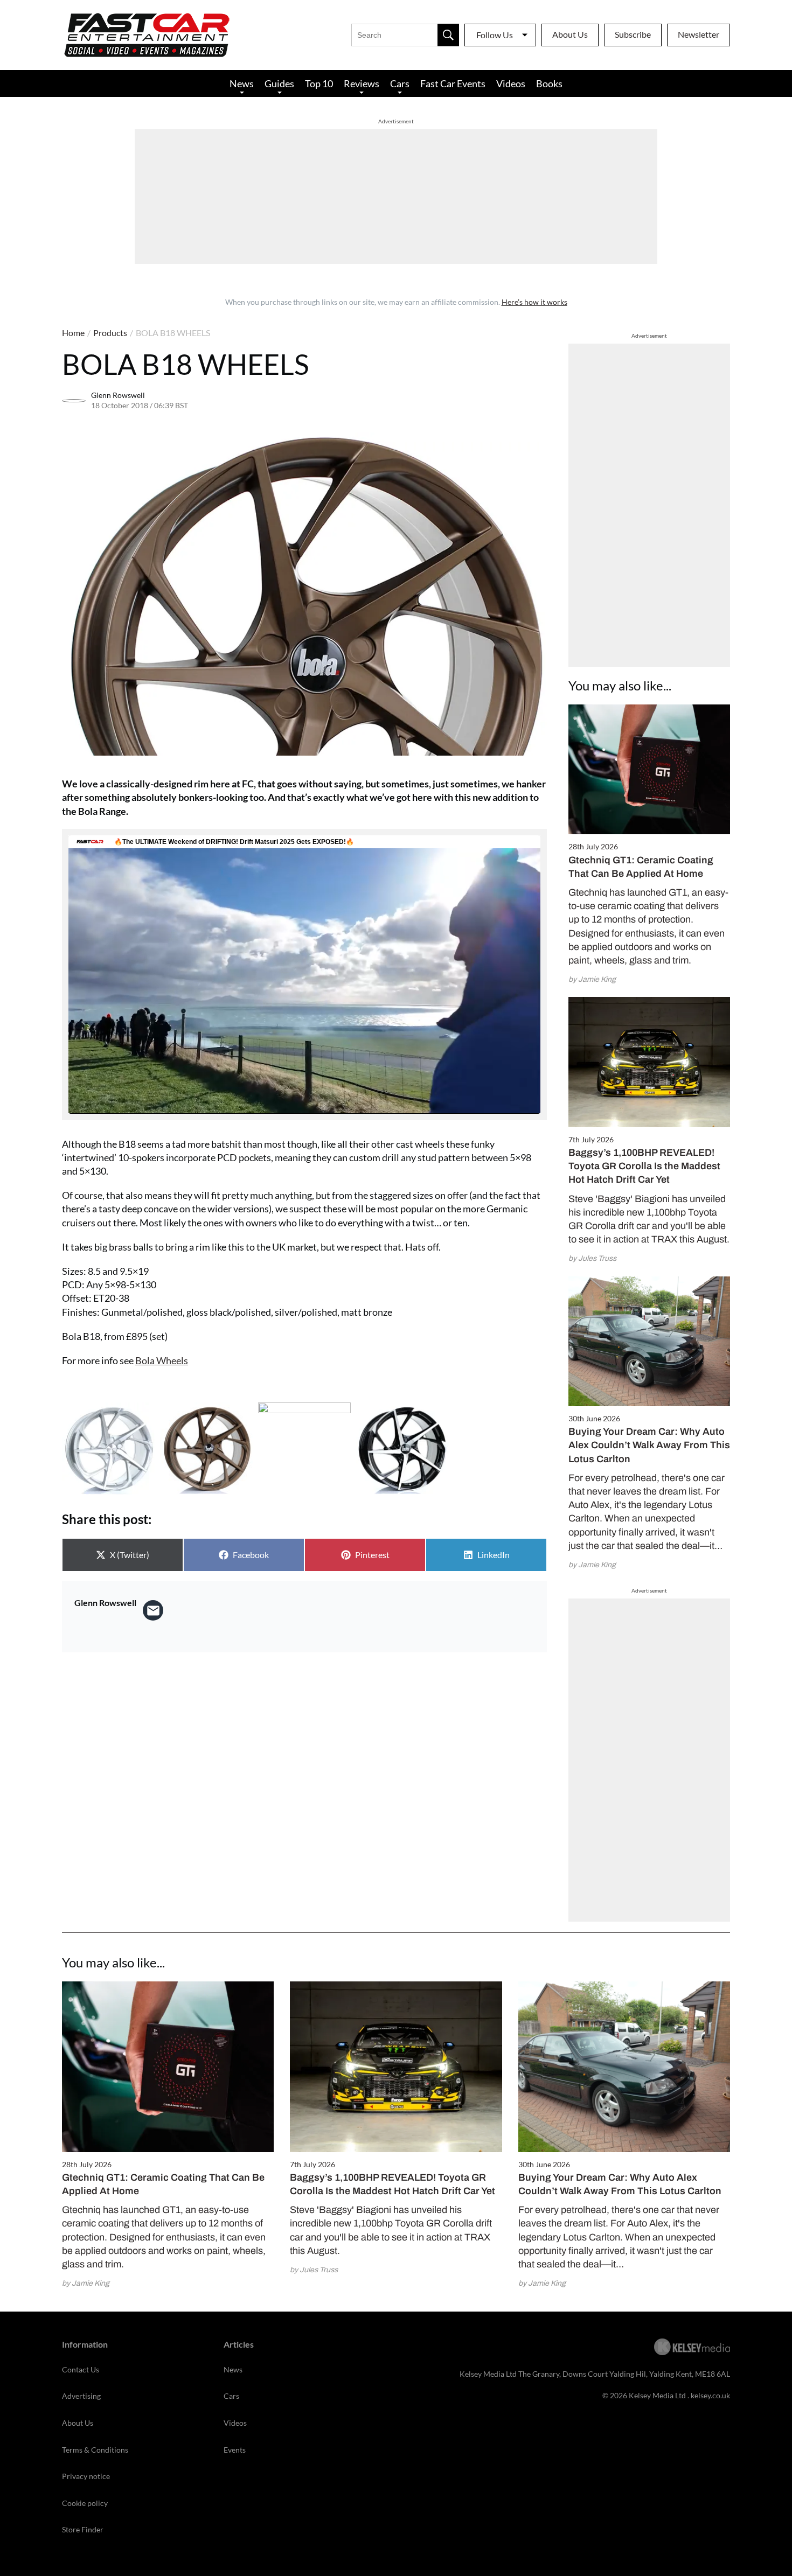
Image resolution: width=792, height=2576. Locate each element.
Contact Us (81, 2369)
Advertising (81, 2396)
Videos (511, 83)
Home (73, 333)
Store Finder (83, 2529)
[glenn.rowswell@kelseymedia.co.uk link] (153, 1610)
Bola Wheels (162, 1360)
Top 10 (319, 83)
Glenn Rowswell (118, 395)
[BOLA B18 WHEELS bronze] (206, 1449)
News (242, 83)
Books (549, 83)
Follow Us (495, 35)
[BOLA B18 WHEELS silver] (108, 1449)
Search (448, 35)
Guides (279, 83)
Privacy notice (86, 2476)
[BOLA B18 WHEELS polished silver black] (304, 1449)
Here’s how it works (534, 302)
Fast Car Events (453, 83)
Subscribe (633, 34)
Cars (400, 83)
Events (235, 2450)
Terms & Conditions (95, 2450)
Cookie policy (85, 2503)
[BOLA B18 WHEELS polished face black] (402, 1449)
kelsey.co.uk (710, 2395)
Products (110, 333)
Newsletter (699, 34)
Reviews (362, 83)
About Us (570, 34)
